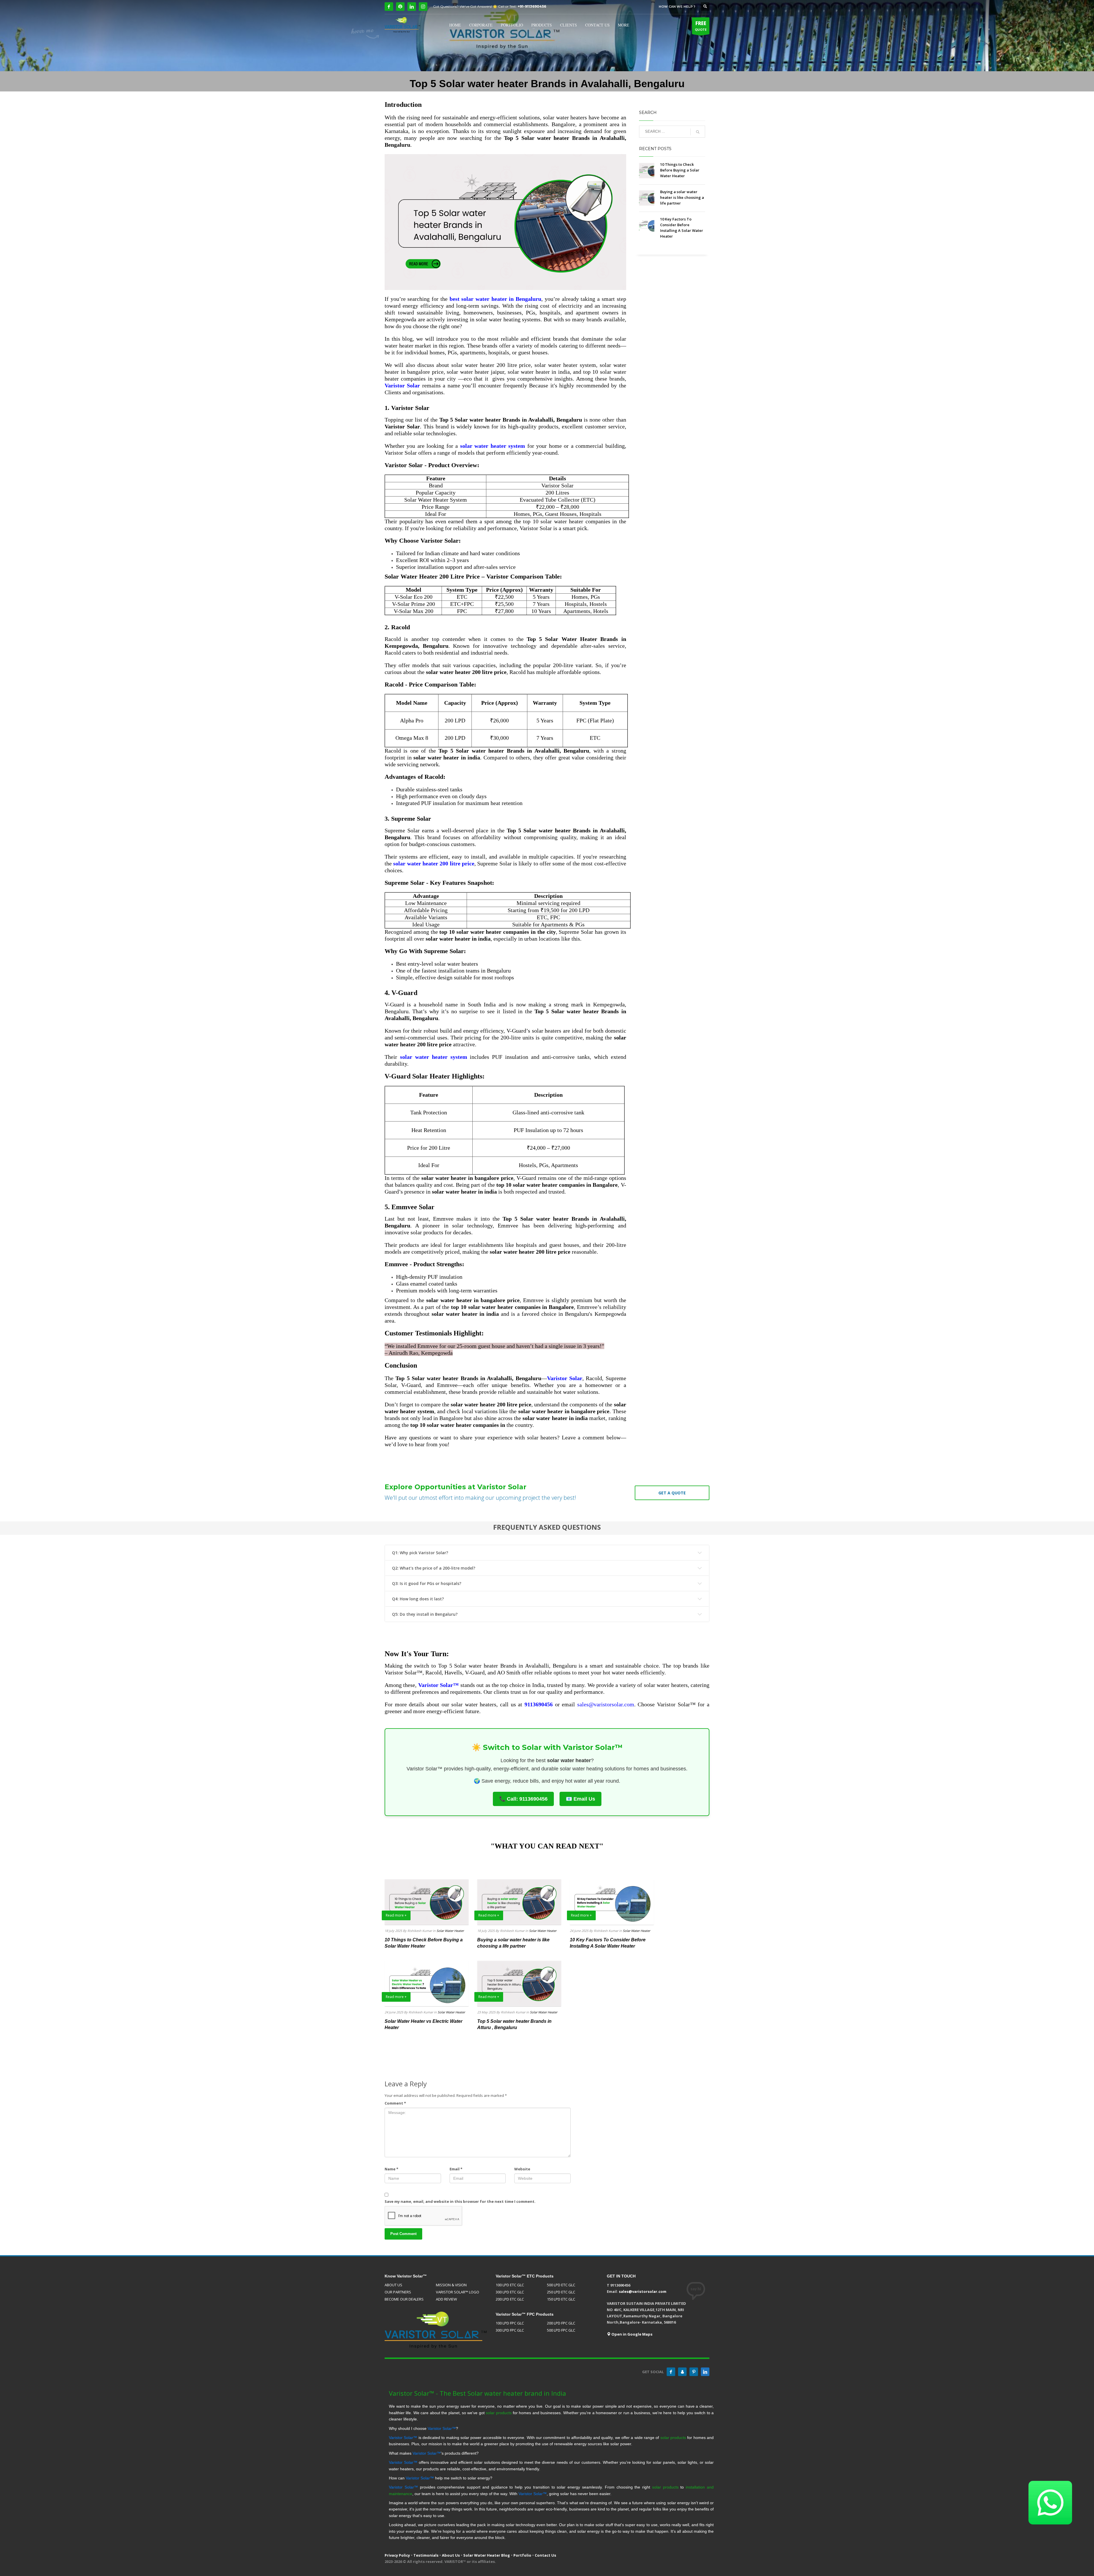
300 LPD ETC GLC (510, 2292)
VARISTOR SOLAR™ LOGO (458, 2292)
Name (391, 2169)
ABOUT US (393, 2285)
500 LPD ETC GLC (561, 2285)
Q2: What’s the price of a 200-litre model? (434, 1568)
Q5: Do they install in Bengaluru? (425, 1614)
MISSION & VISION (451, 2285)
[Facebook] (389, 7)
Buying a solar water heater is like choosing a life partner (682, 197)
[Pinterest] (694, 2372)
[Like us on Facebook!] (671, 2372)
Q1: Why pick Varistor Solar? (420, 1553)
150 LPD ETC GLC (561, 2299)
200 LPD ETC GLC (510, 2299)
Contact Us (545, 2555)
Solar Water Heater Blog (487, 2555)
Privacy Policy (397, 2555)
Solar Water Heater (450, 1931)
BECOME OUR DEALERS (404, 2299)
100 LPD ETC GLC (510, 2285)
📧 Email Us (580, 1799)
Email (456, 2169)
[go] (698, 132)
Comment (395, 2103)
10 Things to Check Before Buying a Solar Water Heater (680, 170)
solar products (499, 2413)
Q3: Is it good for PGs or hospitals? (427, 1583)
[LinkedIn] (412, 7)
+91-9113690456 (532, 6)
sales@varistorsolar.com (606, 1704)
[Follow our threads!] (682, 2372)
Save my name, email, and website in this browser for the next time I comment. (460, 2201)
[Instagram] (423, 7)
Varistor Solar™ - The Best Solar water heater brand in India (477, 2393)
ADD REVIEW (446, 2299)
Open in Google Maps (631, 2334)
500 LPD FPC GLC (561, 2330)
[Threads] (400, 7)
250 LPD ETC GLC (561, 2292)
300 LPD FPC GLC (510, 2330)
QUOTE (701, 26)
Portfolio (522, 2555)
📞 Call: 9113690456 (523, 1799)
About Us (451, 2555)
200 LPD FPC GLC (561, 2323)
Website (522, 2169)
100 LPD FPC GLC (510, 2323)
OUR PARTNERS (398, 2292)
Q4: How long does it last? (418, 1599)
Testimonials (426, 2555)
